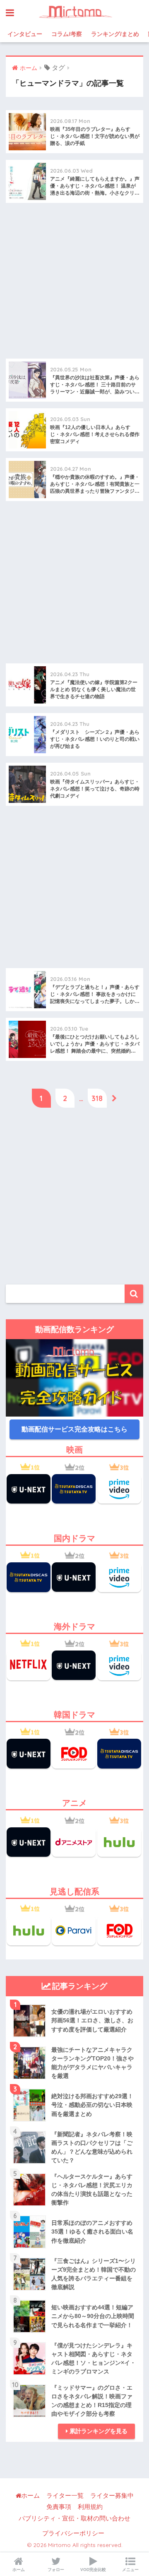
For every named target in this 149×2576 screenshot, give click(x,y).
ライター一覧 (65, 2496)
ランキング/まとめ (115, 34)
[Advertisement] (74, 284)
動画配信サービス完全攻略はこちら (74, 1429)
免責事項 (59, 2507)
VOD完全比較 (93, 2570)
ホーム (30, 2496)
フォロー (56, 2570)
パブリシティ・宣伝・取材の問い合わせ (74, 2518)
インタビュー (25, 34)
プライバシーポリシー (73, 2533)
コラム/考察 (67, 34)
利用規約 (90, 2507)
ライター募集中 (112, 2496)
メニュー (130, 2570)
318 (97, 1098)
